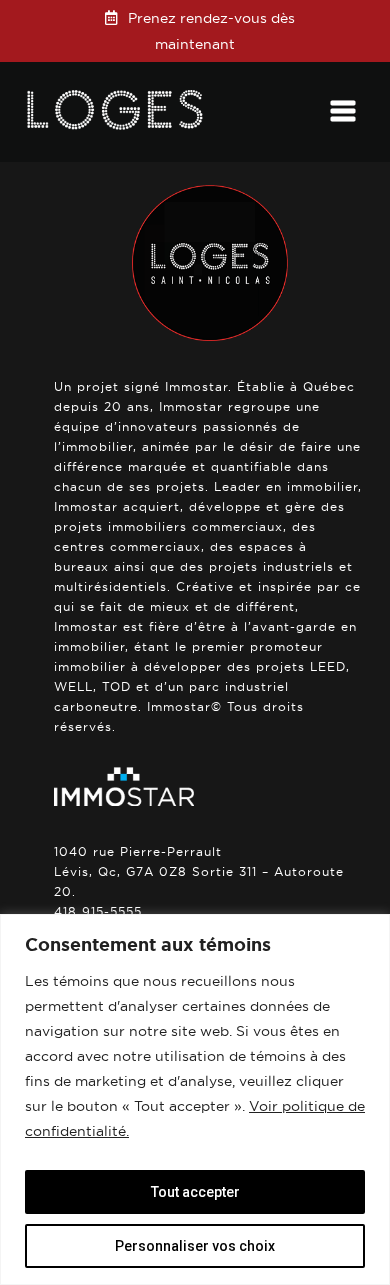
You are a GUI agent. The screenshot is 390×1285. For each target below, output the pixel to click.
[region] (195, 1099)
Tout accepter (195, 1192)
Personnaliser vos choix (195, 1246)
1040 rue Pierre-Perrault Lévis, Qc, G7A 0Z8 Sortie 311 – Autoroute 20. (199, 871)
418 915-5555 (98, 911)
